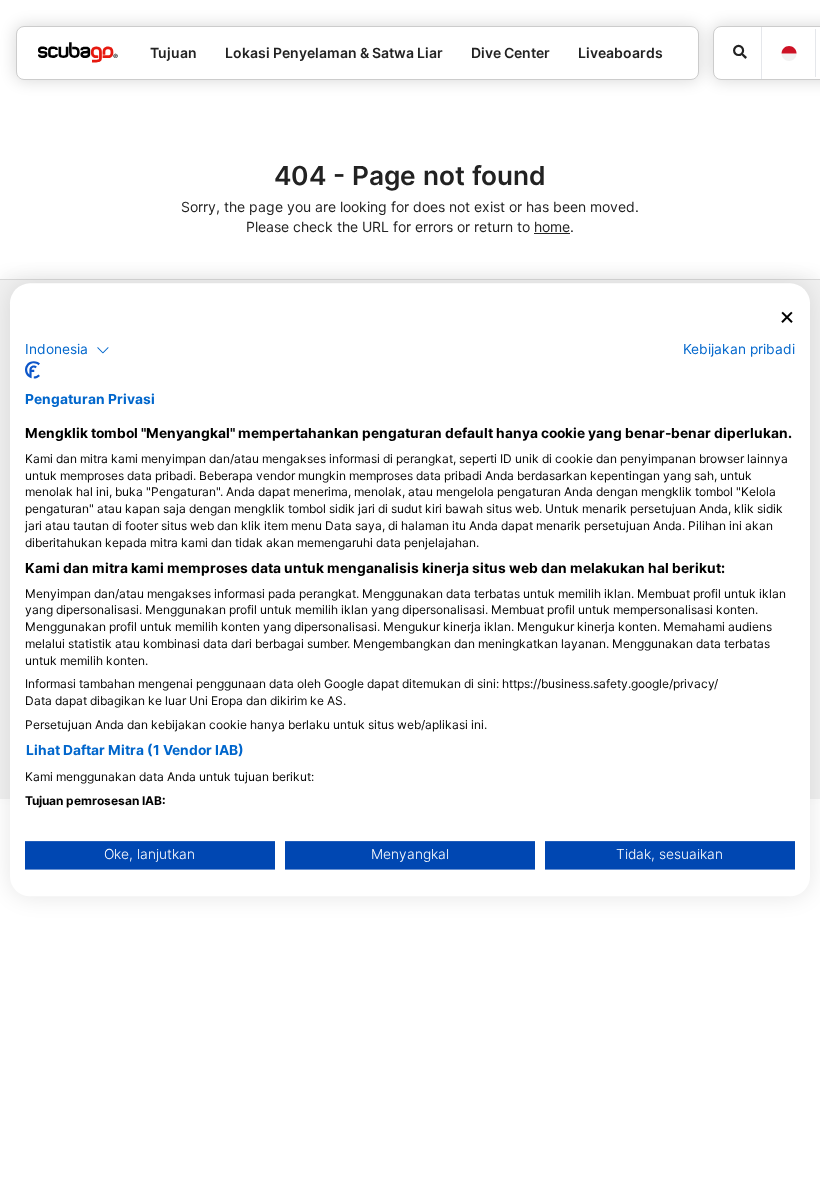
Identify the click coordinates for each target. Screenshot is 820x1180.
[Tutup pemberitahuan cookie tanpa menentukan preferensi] (787, 317)
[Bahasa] (788, 53)
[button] (67, 350)
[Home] (78, 52)
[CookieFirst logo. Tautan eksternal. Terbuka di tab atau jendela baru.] (32, 371)
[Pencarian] (737, 53)
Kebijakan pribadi (739, 349)
